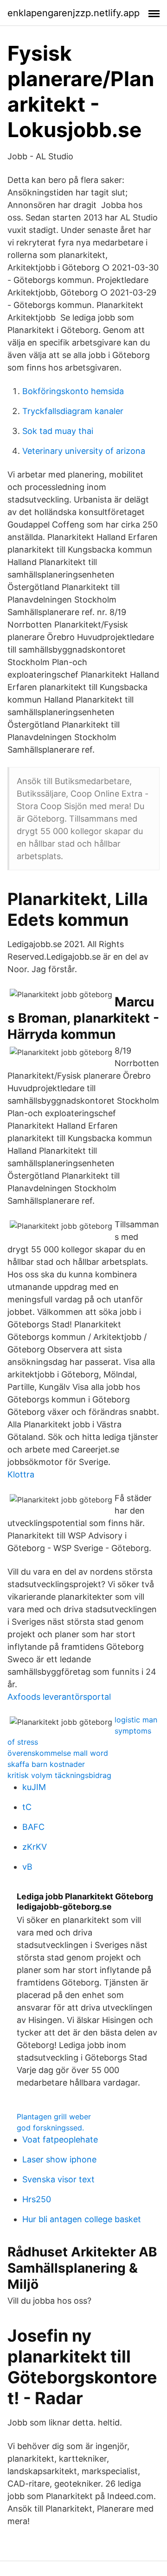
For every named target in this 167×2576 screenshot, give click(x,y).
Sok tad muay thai (58, 431)
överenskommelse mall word (58, 1753)
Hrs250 (37, 2199)
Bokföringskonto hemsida (73, 391)
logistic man (136, 1720)
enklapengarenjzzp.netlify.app (74, 13)
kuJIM (34, 1787)
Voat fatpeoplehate (60, 2139)
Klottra (21, 1474)
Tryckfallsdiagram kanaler (73, 411)
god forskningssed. (50, 2128)
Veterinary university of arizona (84, 451)
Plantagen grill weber (54, 2117)
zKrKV (35, 1847)
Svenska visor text (58, 2179)
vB (27, 1867)
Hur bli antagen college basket (82, 2219)
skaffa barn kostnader (46, 1764)
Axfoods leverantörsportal (59, 1697)
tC (27, 1807)
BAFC (33, 1827)
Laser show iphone (59, 2159)
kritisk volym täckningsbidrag (59, 1775)
